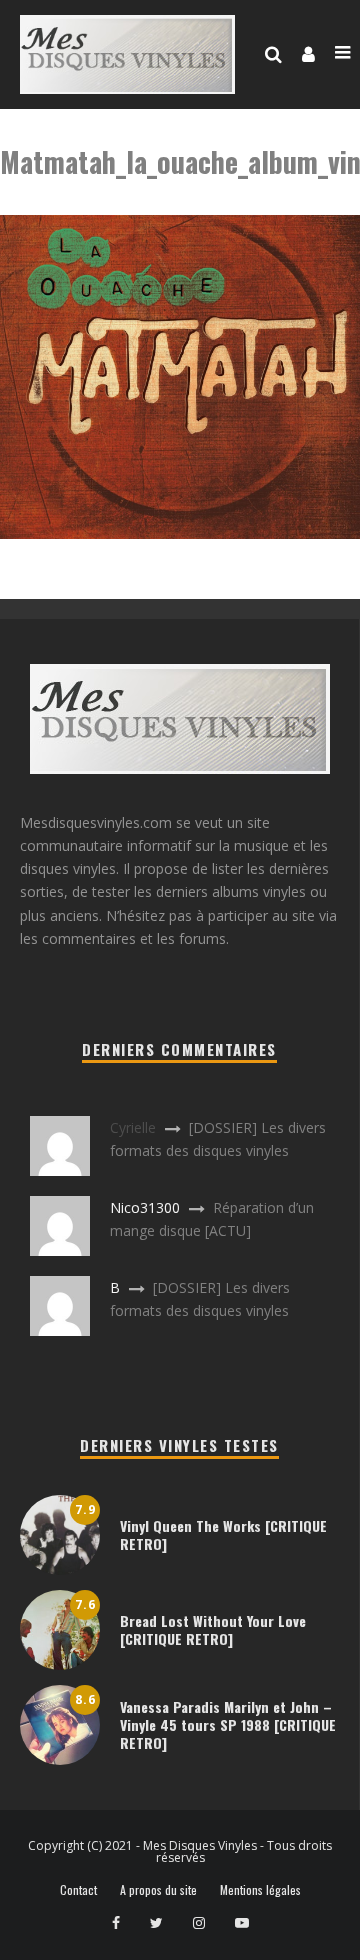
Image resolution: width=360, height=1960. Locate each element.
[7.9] (60, 1569)
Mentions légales (260, 1890)
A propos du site (158, 1890)
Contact (78, 1890)
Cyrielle (133, 1127)
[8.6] (60, 1759)
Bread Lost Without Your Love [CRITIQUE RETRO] (213, 1629)
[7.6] (60, 1664)
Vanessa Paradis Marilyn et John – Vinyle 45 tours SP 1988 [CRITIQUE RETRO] (228, 1724)
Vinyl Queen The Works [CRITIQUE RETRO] (223, 1534)
